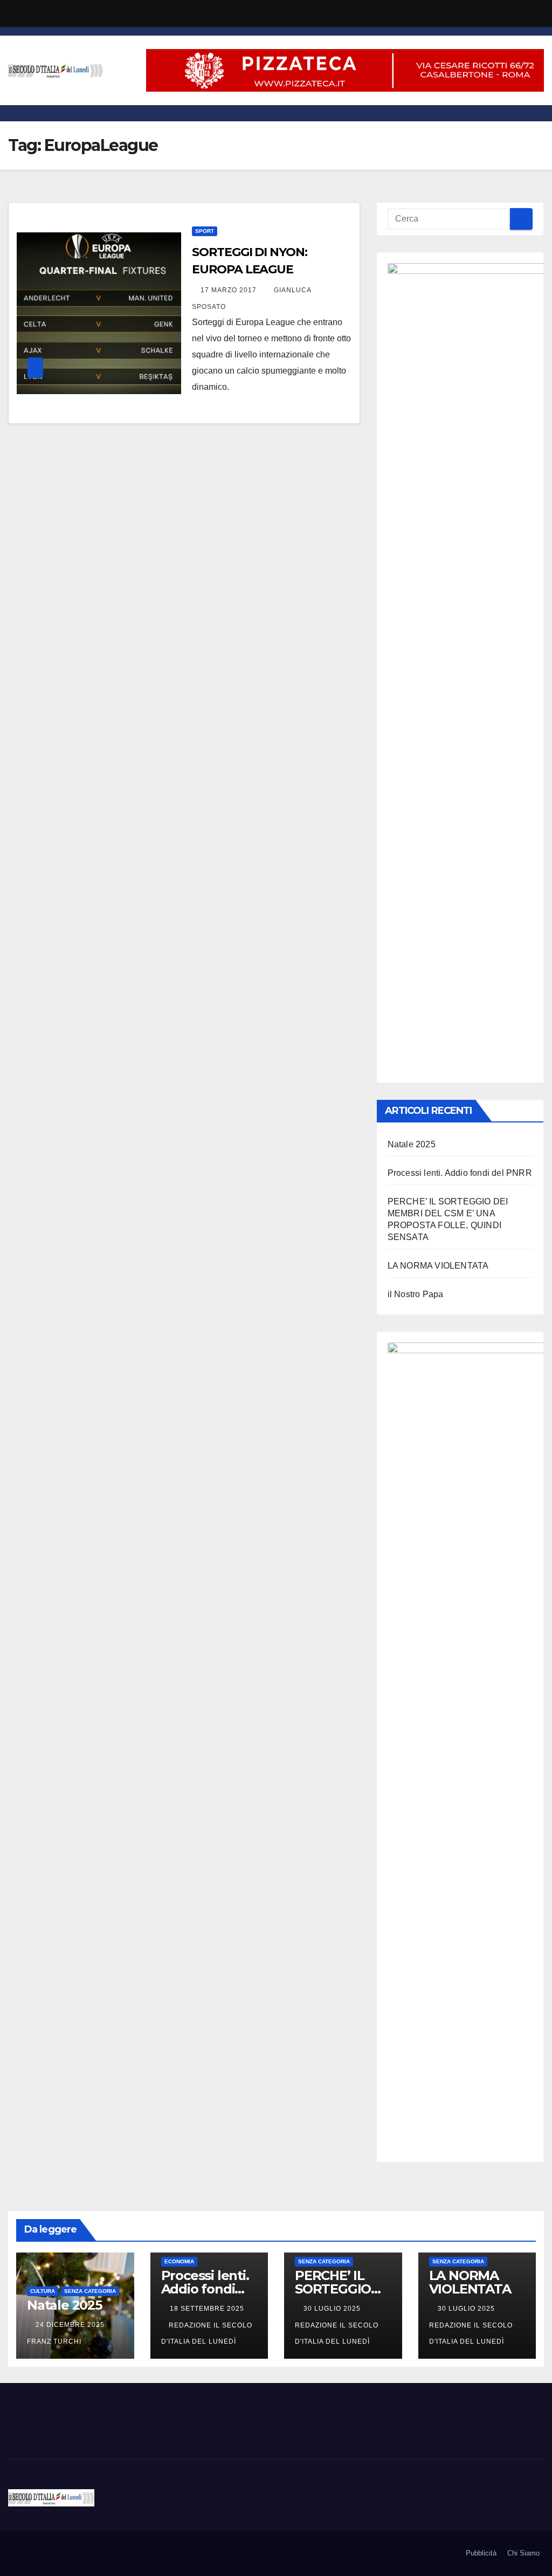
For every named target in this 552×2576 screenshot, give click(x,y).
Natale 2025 (412, 1144)
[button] (536, 113)
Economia (179, 2261)
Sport (205, 231)
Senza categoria (90, 2291)
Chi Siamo (523, 2553)
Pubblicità (481, 2553)
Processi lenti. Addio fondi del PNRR (460, 1173)
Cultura (43, 2291)
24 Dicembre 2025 (71, 2325)
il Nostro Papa (416, 1294)
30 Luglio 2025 (333, 2309)
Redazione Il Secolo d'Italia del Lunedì (337, 2333)
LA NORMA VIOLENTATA (438, 1266)
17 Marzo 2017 (230, 290)
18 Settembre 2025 (207, 2309)
